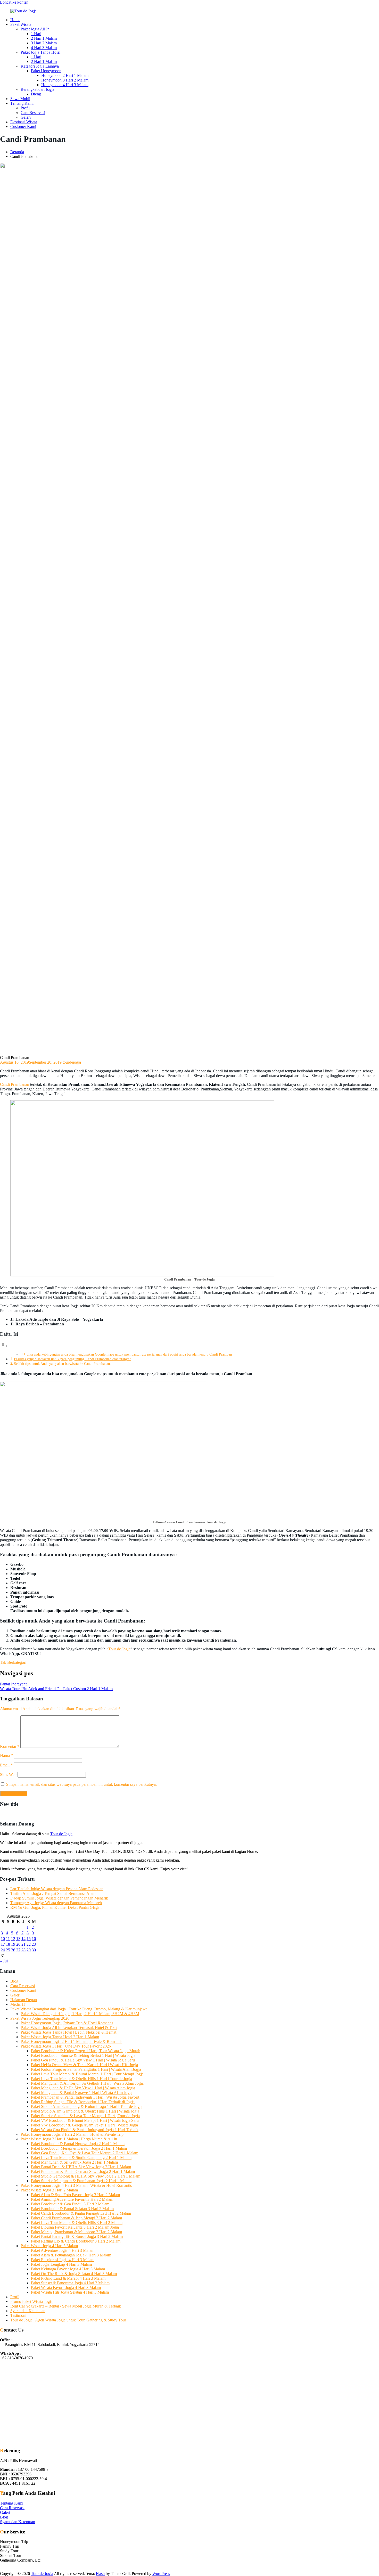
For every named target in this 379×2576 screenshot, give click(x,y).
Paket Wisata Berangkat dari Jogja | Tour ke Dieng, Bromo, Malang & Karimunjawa (79, 2009)
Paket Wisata (21, 24)
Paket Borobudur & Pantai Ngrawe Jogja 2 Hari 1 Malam (78, 2144)
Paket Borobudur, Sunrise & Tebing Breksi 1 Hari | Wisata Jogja (83, 2055)
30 (34, 1950)
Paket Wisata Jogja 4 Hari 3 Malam (49, 2246)
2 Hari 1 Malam (44, 38)
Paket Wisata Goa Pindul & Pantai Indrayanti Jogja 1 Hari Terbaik (85, 2130)
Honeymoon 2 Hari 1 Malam (65, 75)
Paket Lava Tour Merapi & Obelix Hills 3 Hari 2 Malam (77, 2223)
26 (13, 1950)
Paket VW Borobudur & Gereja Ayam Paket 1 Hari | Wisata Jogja (84, 2125)
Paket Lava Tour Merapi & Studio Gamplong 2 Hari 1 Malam (81, 2158)
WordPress (161, 2574)
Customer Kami (23, 127)
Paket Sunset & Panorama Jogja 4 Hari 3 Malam (70, 2283)
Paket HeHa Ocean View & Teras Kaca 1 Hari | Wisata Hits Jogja (84, 2065)
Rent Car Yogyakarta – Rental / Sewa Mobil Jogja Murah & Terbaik (66, 2306)
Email (6, 1765)
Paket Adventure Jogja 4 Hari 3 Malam (63, 2250)
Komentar (10, 1746)
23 (34, 1944)
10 (3, 1939)
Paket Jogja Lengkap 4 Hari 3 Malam (61, 2264)
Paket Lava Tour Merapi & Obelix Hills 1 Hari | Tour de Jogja (81, 2079)
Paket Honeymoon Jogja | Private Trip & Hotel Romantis (67, 2023)
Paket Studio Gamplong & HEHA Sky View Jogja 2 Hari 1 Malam (86, 2176)
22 (29, 1944)
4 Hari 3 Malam (44, 48)
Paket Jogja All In (35, 29)
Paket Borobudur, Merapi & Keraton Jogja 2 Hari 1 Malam (79, 2148)
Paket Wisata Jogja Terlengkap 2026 (40, 2018)
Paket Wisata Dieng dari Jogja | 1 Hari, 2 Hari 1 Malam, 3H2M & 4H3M (80, 2014)
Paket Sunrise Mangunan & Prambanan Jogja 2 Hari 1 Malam (81, 2181)
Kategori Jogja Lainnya (40, 66)
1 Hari (36, 34)
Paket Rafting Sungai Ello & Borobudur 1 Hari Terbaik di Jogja (83, 2102)
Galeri (26, 117)
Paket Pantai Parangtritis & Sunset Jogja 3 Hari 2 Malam (77, 2236)
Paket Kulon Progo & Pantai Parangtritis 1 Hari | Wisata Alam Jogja (86, 2069)
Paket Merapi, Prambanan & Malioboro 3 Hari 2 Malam (76, 2232)
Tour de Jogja (119, 1649)
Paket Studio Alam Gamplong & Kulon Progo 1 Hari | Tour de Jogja (87, 2106)
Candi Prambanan (15, 1084)
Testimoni (18, 2315)
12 (13, 1939)
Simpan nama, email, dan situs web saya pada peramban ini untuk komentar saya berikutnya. (81, 1784)
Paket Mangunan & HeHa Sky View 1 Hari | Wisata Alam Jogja (83, 2088)
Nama (6, 1755)
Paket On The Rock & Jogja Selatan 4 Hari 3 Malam (74, 2274)
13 (18, 1939)
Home (15, 20)
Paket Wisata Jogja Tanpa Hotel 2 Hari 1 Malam (60, 2037)
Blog (14, 1981)
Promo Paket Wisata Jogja (31, 2301)
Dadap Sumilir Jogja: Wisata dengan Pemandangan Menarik (59, 1898)
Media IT (18, 2004)
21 (23, 1944)
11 (8, 1939)
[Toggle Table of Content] (4, 1346)
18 (8, 1944)
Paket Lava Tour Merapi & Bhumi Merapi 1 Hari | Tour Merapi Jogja (87, 2074)
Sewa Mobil (20, 99)
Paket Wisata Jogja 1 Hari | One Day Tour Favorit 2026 (66, 2046)
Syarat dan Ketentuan (28, 2311)
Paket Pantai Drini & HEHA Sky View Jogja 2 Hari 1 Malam (81, 2167)
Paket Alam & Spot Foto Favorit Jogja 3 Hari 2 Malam (75, 2195)
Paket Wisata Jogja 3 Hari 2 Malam (49, 2190)
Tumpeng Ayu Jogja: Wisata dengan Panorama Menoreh (56, 1903)
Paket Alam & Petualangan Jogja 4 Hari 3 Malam (71, 2255)
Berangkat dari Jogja (37, 89)
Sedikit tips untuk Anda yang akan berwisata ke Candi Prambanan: (62, 1364)
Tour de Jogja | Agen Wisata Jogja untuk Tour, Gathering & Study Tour (68, 2320)
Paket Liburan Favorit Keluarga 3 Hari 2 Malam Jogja (75, 2227)
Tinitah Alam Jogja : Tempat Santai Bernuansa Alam (53, 1893)
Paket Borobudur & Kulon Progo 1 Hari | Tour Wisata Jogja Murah (86, 2051)
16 (34, 1939)
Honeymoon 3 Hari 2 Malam (65, 80)
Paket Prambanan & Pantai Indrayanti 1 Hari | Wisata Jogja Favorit (85, 2097)
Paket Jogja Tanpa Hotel (40, 52)
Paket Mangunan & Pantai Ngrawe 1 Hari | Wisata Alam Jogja (82, 2093)
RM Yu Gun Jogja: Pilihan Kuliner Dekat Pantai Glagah (56, 1907)
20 (18, 1944)
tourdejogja (72, 1062)
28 (23, 1950)
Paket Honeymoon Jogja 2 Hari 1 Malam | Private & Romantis (71, 2041)
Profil (25, 108)
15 (29, 1939)
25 (8, 1950)
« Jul (4, 1961)
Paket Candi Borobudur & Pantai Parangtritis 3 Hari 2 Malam (81, 2213)
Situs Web (8, 1775)
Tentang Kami (22, 103)
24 (3, 1950)
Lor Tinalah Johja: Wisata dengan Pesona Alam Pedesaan (57, 1889)
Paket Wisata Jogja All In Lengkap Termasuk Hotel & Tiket (69, 2028)
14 (23, 1939)
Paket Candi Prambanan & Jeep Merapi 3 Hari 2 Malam (76, 2218)
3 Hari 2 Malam (44, 43)
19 (13, 1944)
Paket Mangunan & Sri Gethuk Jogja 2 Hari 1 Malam (74, 2162)
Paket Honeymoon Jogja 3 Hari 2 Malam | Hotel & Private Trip (72, 2134)
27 (18, 1950)
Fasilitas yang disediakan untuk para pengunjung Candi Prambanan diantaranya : (73, 1359)
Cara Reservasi (33, 113)
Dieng (36, 94)
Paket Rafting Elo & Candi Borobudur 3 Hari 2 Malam (76, 2241)
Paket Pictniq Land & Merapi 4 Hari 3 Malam (68, 2278)
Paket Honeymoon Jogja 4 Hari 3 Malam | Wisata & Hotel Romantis (76, 2185)
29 (29, 1950)
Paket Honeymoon (46, 71)
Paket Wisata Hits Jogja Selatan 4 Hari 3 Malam (70, 2292)
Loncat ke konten (14, 2)
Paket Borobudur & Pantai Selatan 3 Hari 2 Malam (72, 2209)
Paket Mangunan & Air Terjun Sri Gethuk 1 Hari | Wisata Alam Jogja (87, 2083)
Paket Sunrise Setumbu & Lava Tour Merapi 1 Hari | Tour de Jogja (85, 2116)
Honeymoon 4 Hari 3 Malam (65, 85)
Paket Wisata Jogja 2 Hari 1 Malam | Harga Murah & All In (69, 2139)
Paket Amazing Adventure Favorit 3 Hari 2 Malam (72, 2199)
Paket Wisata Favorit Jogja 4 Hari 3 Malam (66, 2288)
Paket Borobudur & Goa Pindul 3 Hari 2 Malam (70, 2204)
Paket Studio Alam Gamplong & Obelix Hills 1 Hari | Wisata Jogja (85, 2111)
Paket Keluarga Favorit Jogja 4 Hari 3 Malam (68, 2269)
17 (3, 1944)
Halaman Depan (24, 2000)
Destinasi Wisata (24, 122)
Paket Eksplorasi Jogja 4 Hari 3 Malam (63, 2260)
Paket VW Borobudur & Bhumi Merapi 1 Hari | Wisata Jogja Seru (85, 2120)
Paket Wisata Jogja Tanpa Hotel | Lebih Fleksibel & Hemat (68, 2032)
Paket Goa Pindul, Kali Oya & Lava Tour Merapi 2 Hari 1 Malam (85, 2153)
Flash (100, 2574)
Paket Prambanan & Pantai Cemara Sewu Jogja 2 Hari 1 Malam (83, 2171)
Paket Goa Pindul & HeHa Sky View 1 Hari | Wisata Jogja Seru (83, 2060)
